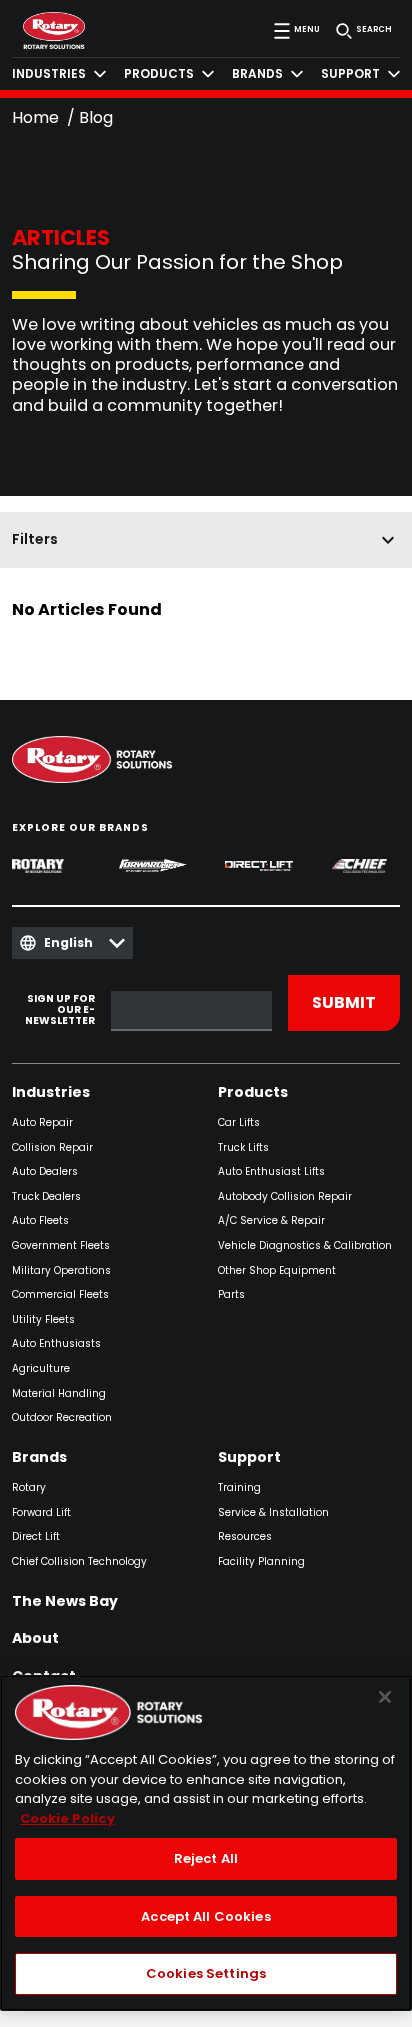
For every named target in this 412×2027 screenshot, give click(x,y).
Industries (51, 1093)
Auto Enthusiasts (56, 1344)
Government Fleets (61, 1246)
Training (239, 1488)
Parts (231, 1295)
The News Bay (65, 1602)
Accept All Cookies (205, 1916)
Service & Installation (273, 1513)
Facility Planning (261, 1562)
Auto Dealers (45, 1172)
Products (253, 1093)
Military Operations (61, 1271)
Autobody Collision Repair (285, 1197)
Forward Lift (41, 1513)
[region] (206, 1843)
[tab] (59, 74)
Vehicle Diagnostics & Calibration (305, 1246)
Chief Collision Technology (79, 1562)
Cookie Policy (67, 1818)
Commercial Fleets (60, 1295)
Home (35, 117)
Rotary (29, 1488)
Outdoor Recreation (62, 1418)
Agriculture (41, 1369)
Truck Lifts (243, 1148)
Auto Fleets (40, 1221)
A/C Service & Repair (271, 1221)
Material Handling (59, 1394)
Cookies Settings (206, 1973)
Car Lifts (239, 1123)
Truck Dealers (46, 1197)
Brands (39, 1458)
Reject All (206, 1858)
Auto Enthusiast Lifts (271, 1172)
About (35, 1639)
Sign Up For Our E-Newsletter (60, 1010)
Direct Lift (36, 1537)
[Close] (385, 1697)
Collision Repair (52, 1148)
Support (249, 1458)
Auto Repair (42, 1123)
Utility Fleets (43, 1320)
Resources (245, 1537)
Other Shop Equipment (277, 1271)
